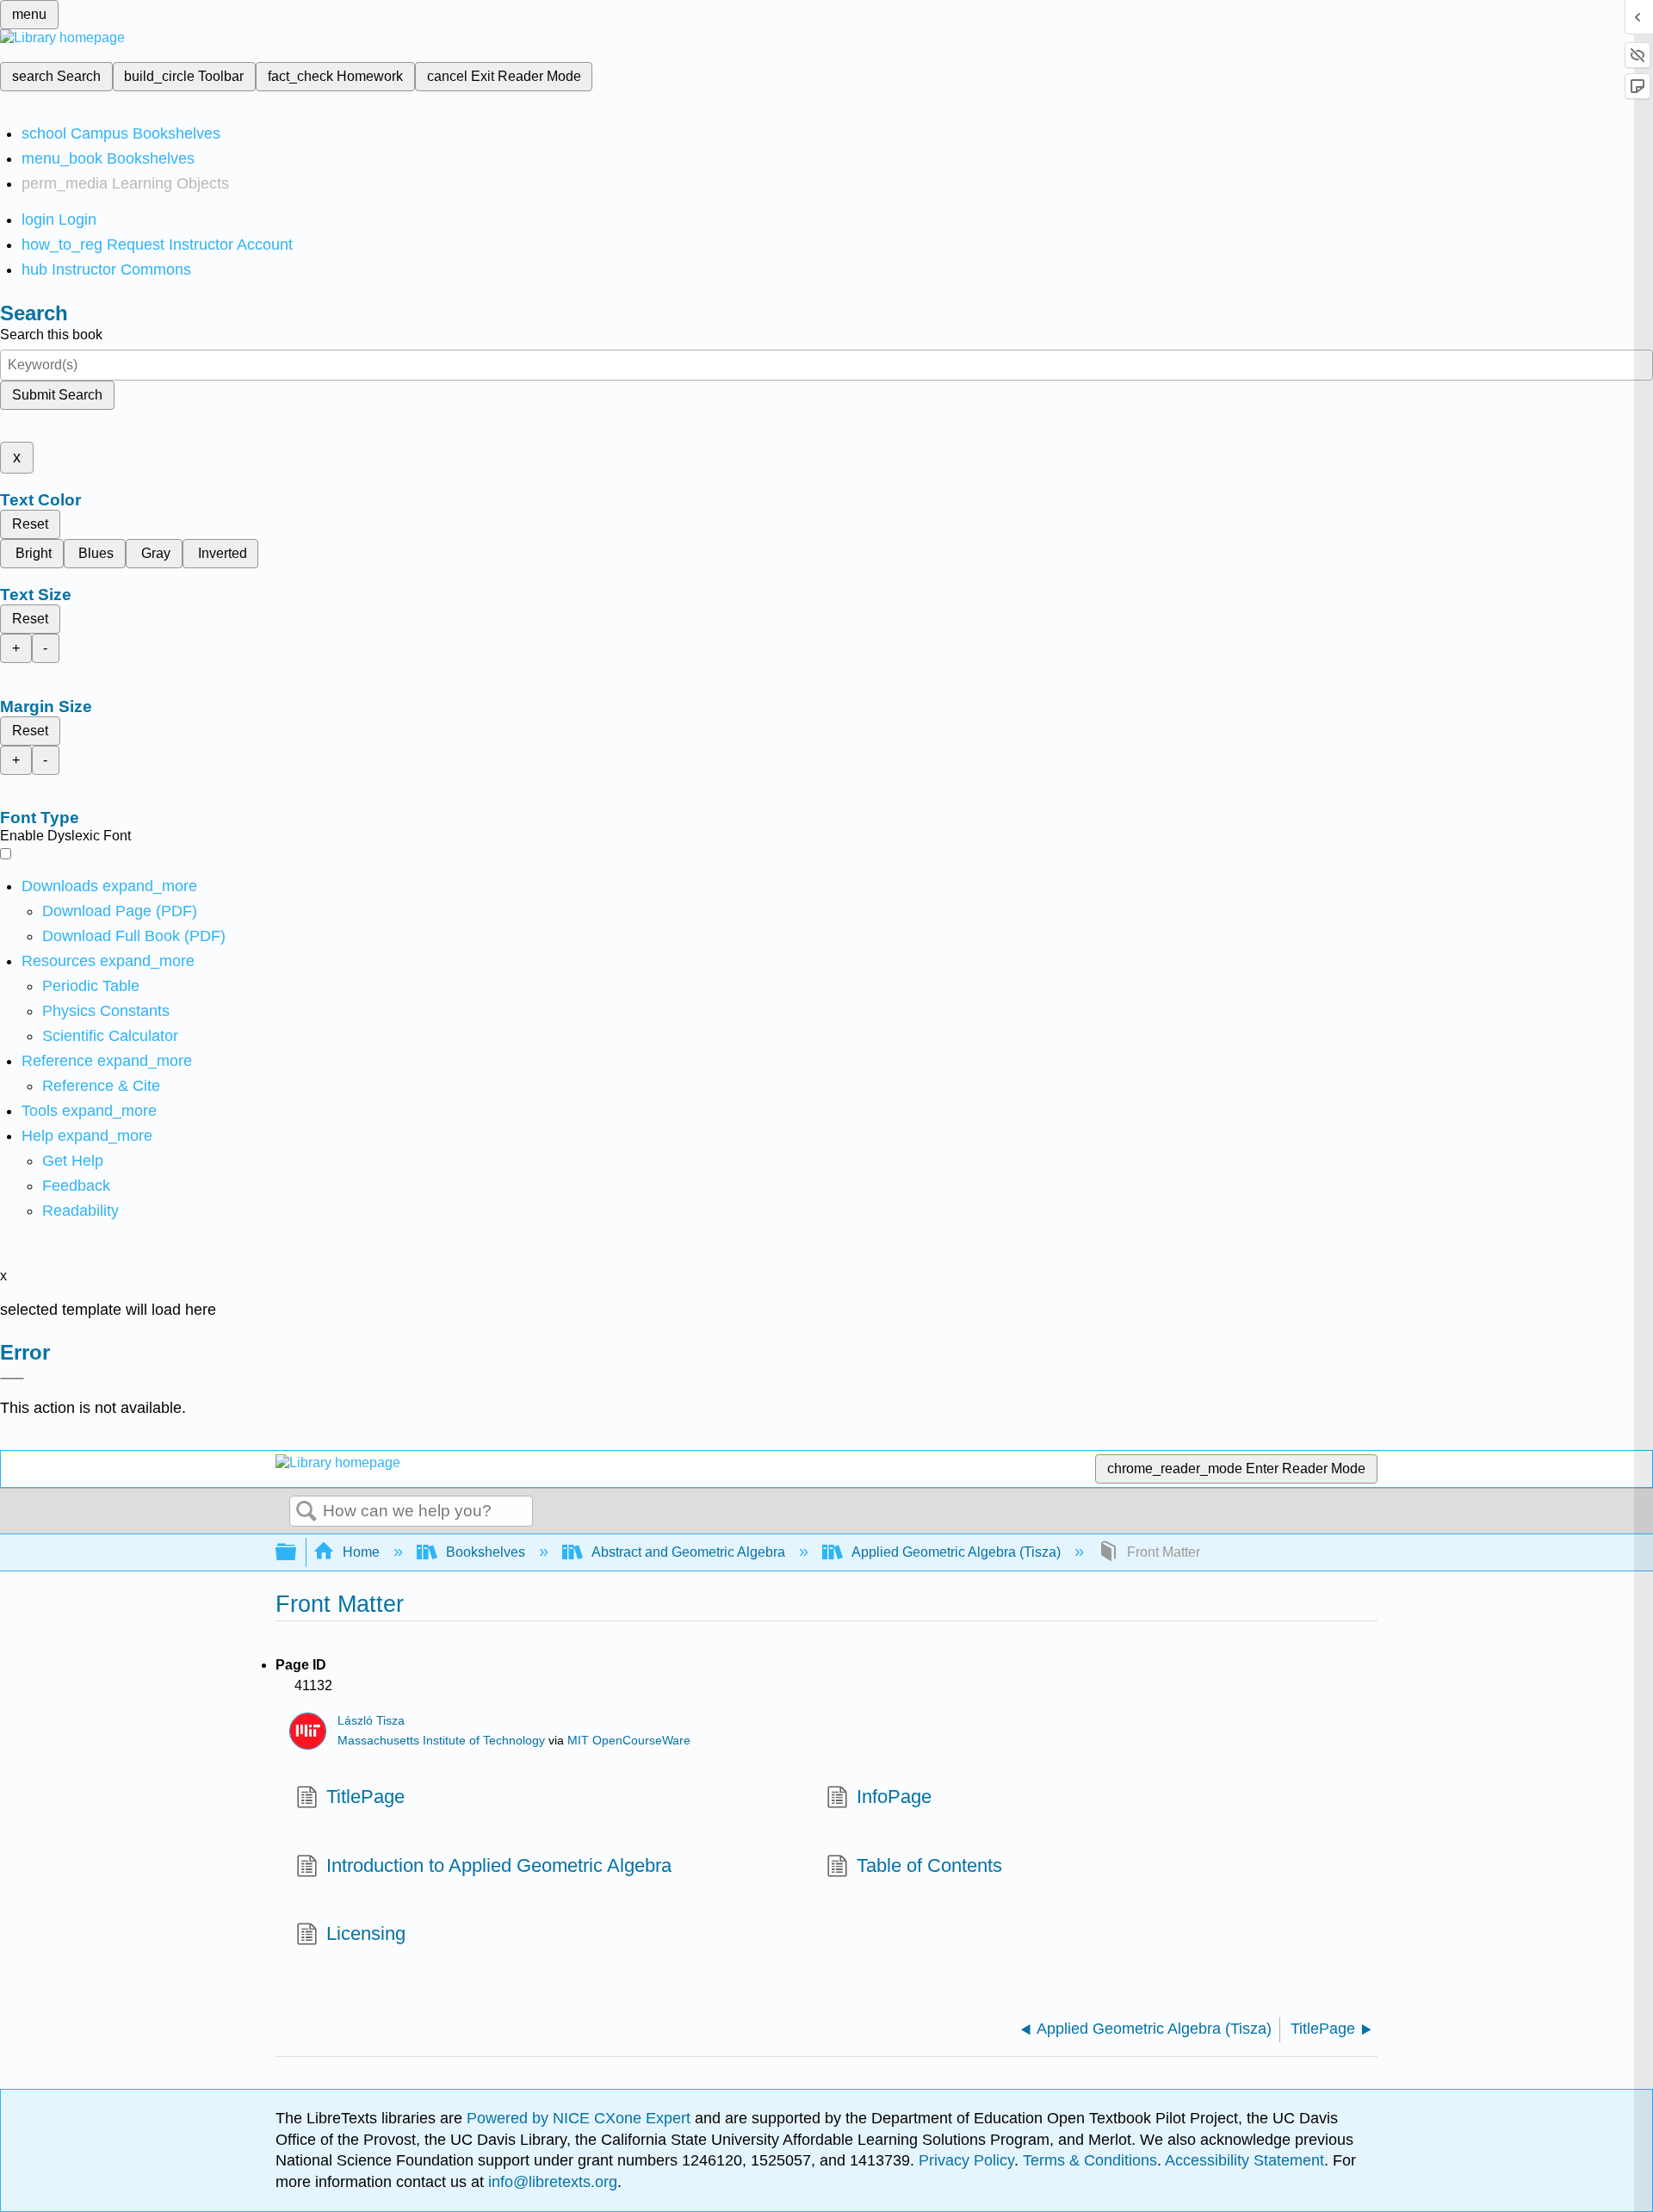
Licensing (366, 1933)
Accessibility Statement (1244, 2160)
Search (306, 1512)
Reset (30, 524)
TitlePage (365, 1797)
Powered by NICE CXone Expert (581, 2118)
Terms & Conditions (1090, 2160)
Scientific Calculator (110, 1036)
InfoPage (894, 1797)
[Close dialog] (12, 1379)
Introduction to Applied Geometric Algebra (499, 1865)
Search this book (51, 335)
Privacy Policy (966, 2160)
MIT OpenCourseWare (629, 1741)
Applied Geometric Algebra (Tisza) (956, 1552)
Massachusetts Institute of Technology (441, 1741)
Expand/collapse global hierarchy (297, 1553)
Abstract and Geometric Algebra (688, 1552)
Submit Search (57, 395)
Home (361, 1552)
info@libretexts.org (551, 2182)
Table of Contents (929, 1865)
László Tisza (371, 1721)
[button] (76, 1186)
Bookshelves (486, 1552)
